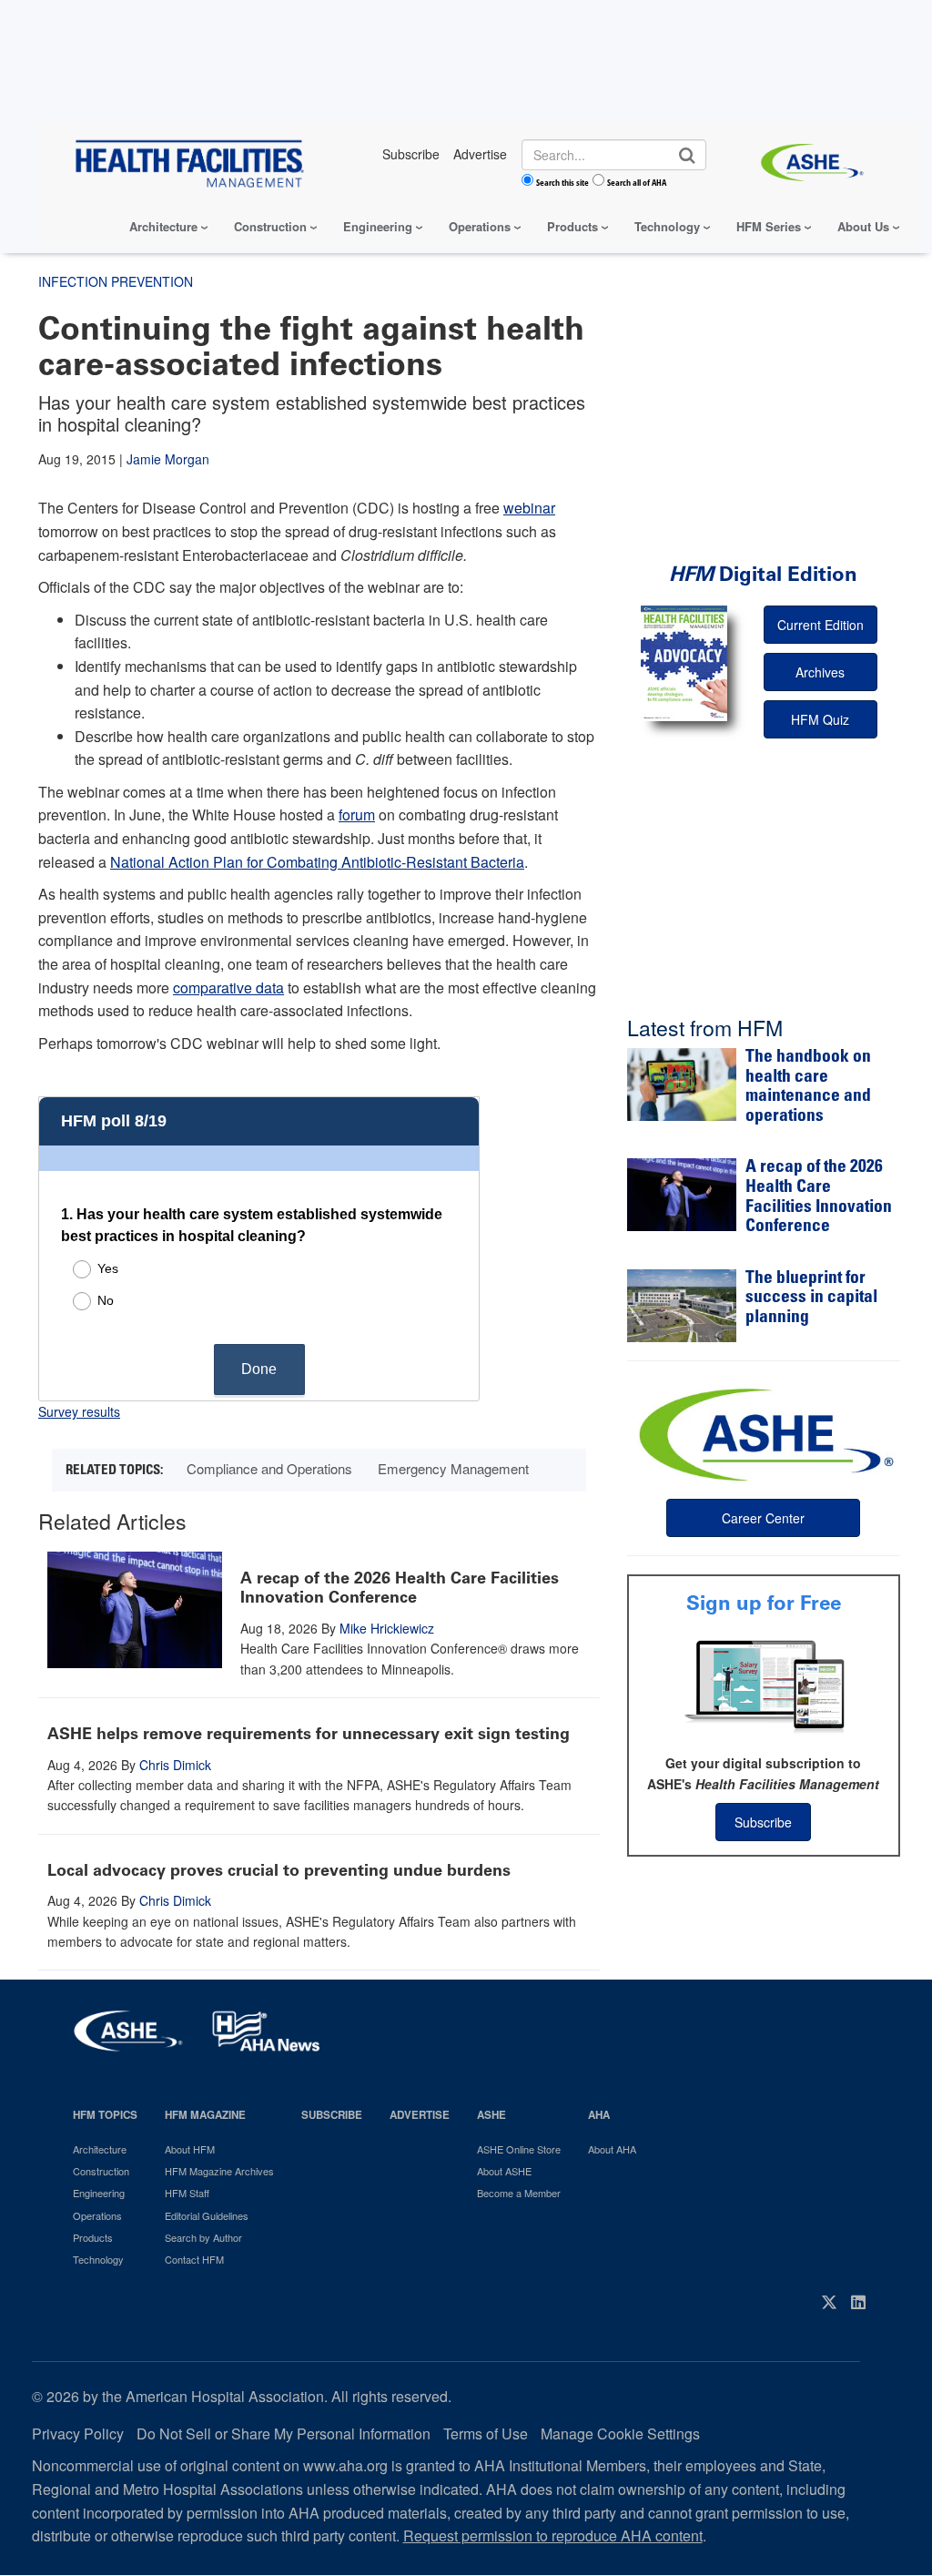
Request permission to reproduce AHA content (553, 2535)
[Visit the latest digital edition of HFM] (684, 663)
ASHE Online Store (519, 2149)
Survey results (79, 1411)
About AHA (612, 2149)
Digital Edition (763, 574)
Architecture (163, 226)
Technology (667, 226)
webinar (529, 508)
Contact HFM (194, 2259)
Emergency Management (453, 1468)
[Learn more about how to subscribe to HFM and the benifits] (764, 1685)
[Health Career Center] (764, 1432)
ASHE (491, 2115)
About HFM (190, 2149)
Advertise (420, 2115)
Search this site (562, 182)
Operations (480, 226)
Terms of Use (486, 2433)
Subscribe (763, 1822)
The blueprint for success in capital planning (811, 1298)
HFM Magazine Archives (219, 2171)
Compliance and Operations (269, 1468)
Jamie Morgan (168, 459)
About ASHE (504, 2171)
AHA (599, 2115)
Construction (270, 226)
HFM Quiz (820, 719)
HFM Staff (187, 2193)
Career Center (763, 1518)
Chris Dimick (175, 1765)
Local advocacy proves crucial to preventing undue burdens (279, 1870)
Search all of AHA (637, 182)
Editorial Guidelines (207, 2215)
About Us (863, 226)
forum (357, 815)
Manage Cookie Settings (620, 2433)
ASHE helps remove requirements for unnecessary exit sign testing (309, 1734)
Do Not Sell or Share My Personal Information (284, 2433)
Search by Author (203, 2237)
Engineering (378, 226)
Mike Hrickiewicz (387, 1628)
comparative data (228, 988)
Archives (820, 672)
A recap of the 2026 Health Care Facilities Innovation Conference (400, 1588)
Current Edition (821, 625)
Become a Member (519, 2193)
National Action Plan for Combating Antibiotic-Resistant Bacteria (317, 862)
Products (572, 226)
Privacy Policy (78, 2433)
